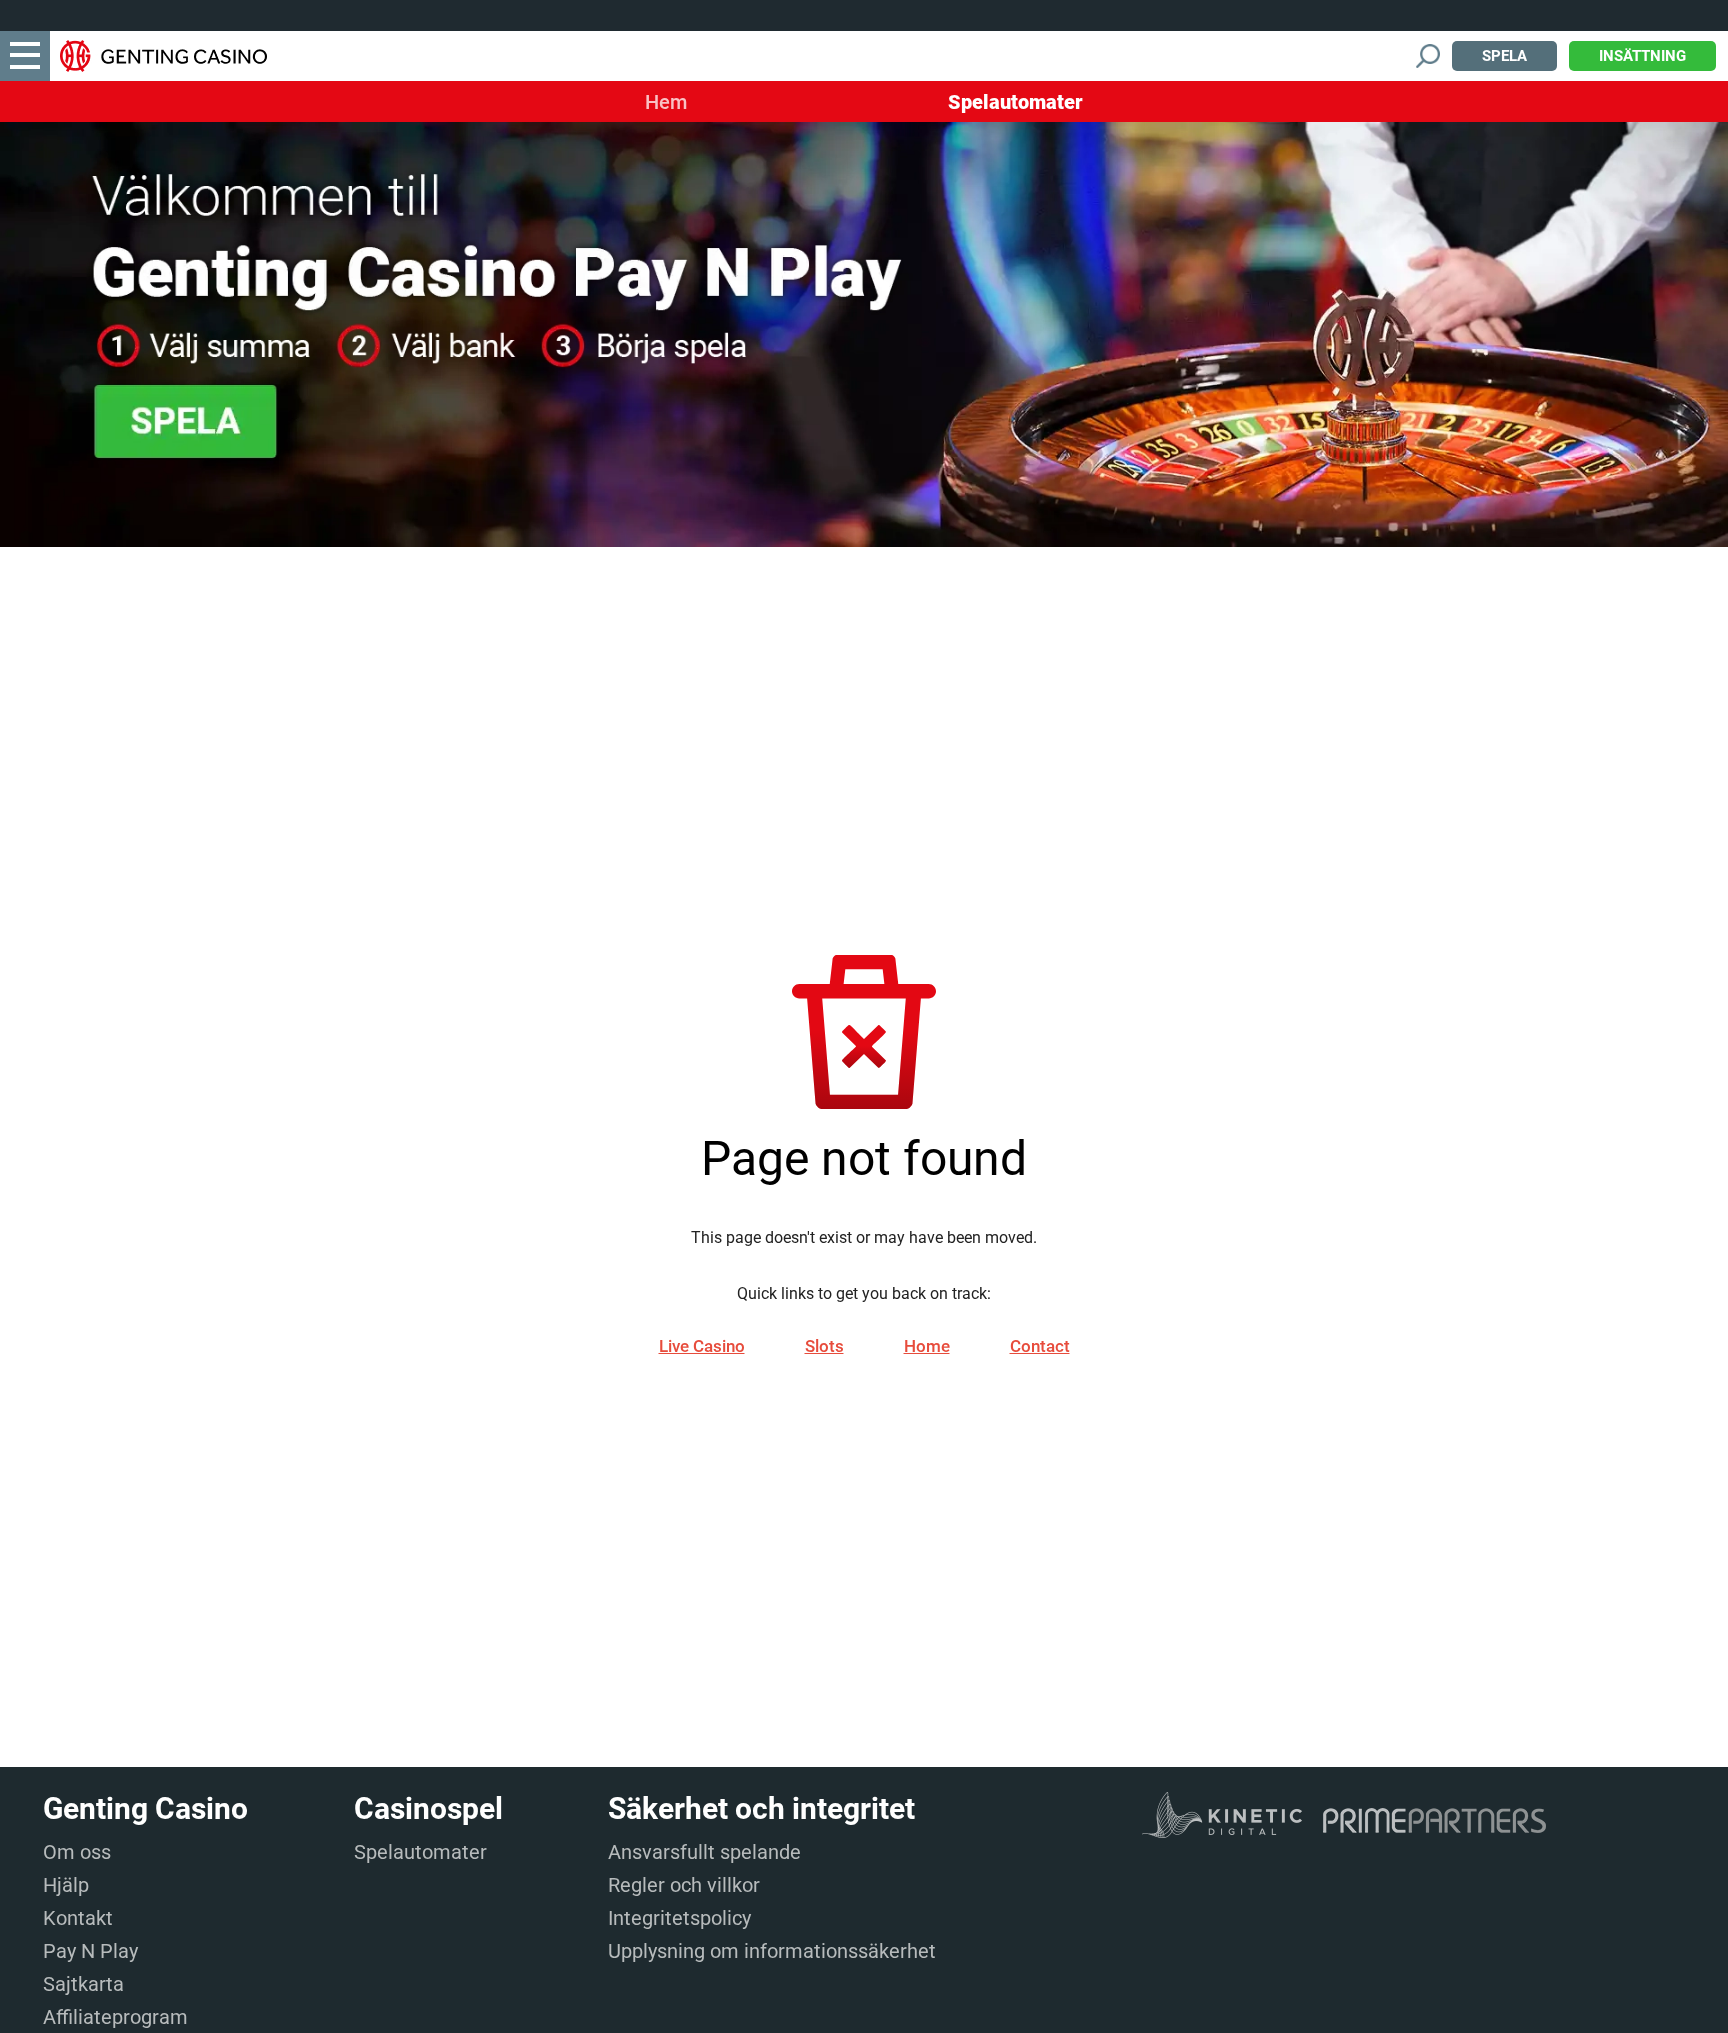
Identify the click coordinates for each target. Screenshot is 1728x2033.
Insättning (1642, 56)
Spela (1504, 56)
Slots (824, 1346)
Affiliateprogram (115, 2017)
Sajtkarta (83, 1984)
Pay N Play (90, 1951)
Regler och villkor (684, 1885)
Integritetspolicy (679, 1918)
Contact (1040, 1346)
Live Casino (702, 1346)
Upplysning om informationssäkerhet (772, 1951)
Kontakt (78, 1918)
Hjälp (66, 1885)
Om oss (77, 1852)
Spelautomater (1015, 102)
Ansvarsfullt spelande (704, 1852)
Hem (666, 102)
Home (927, 1346)
